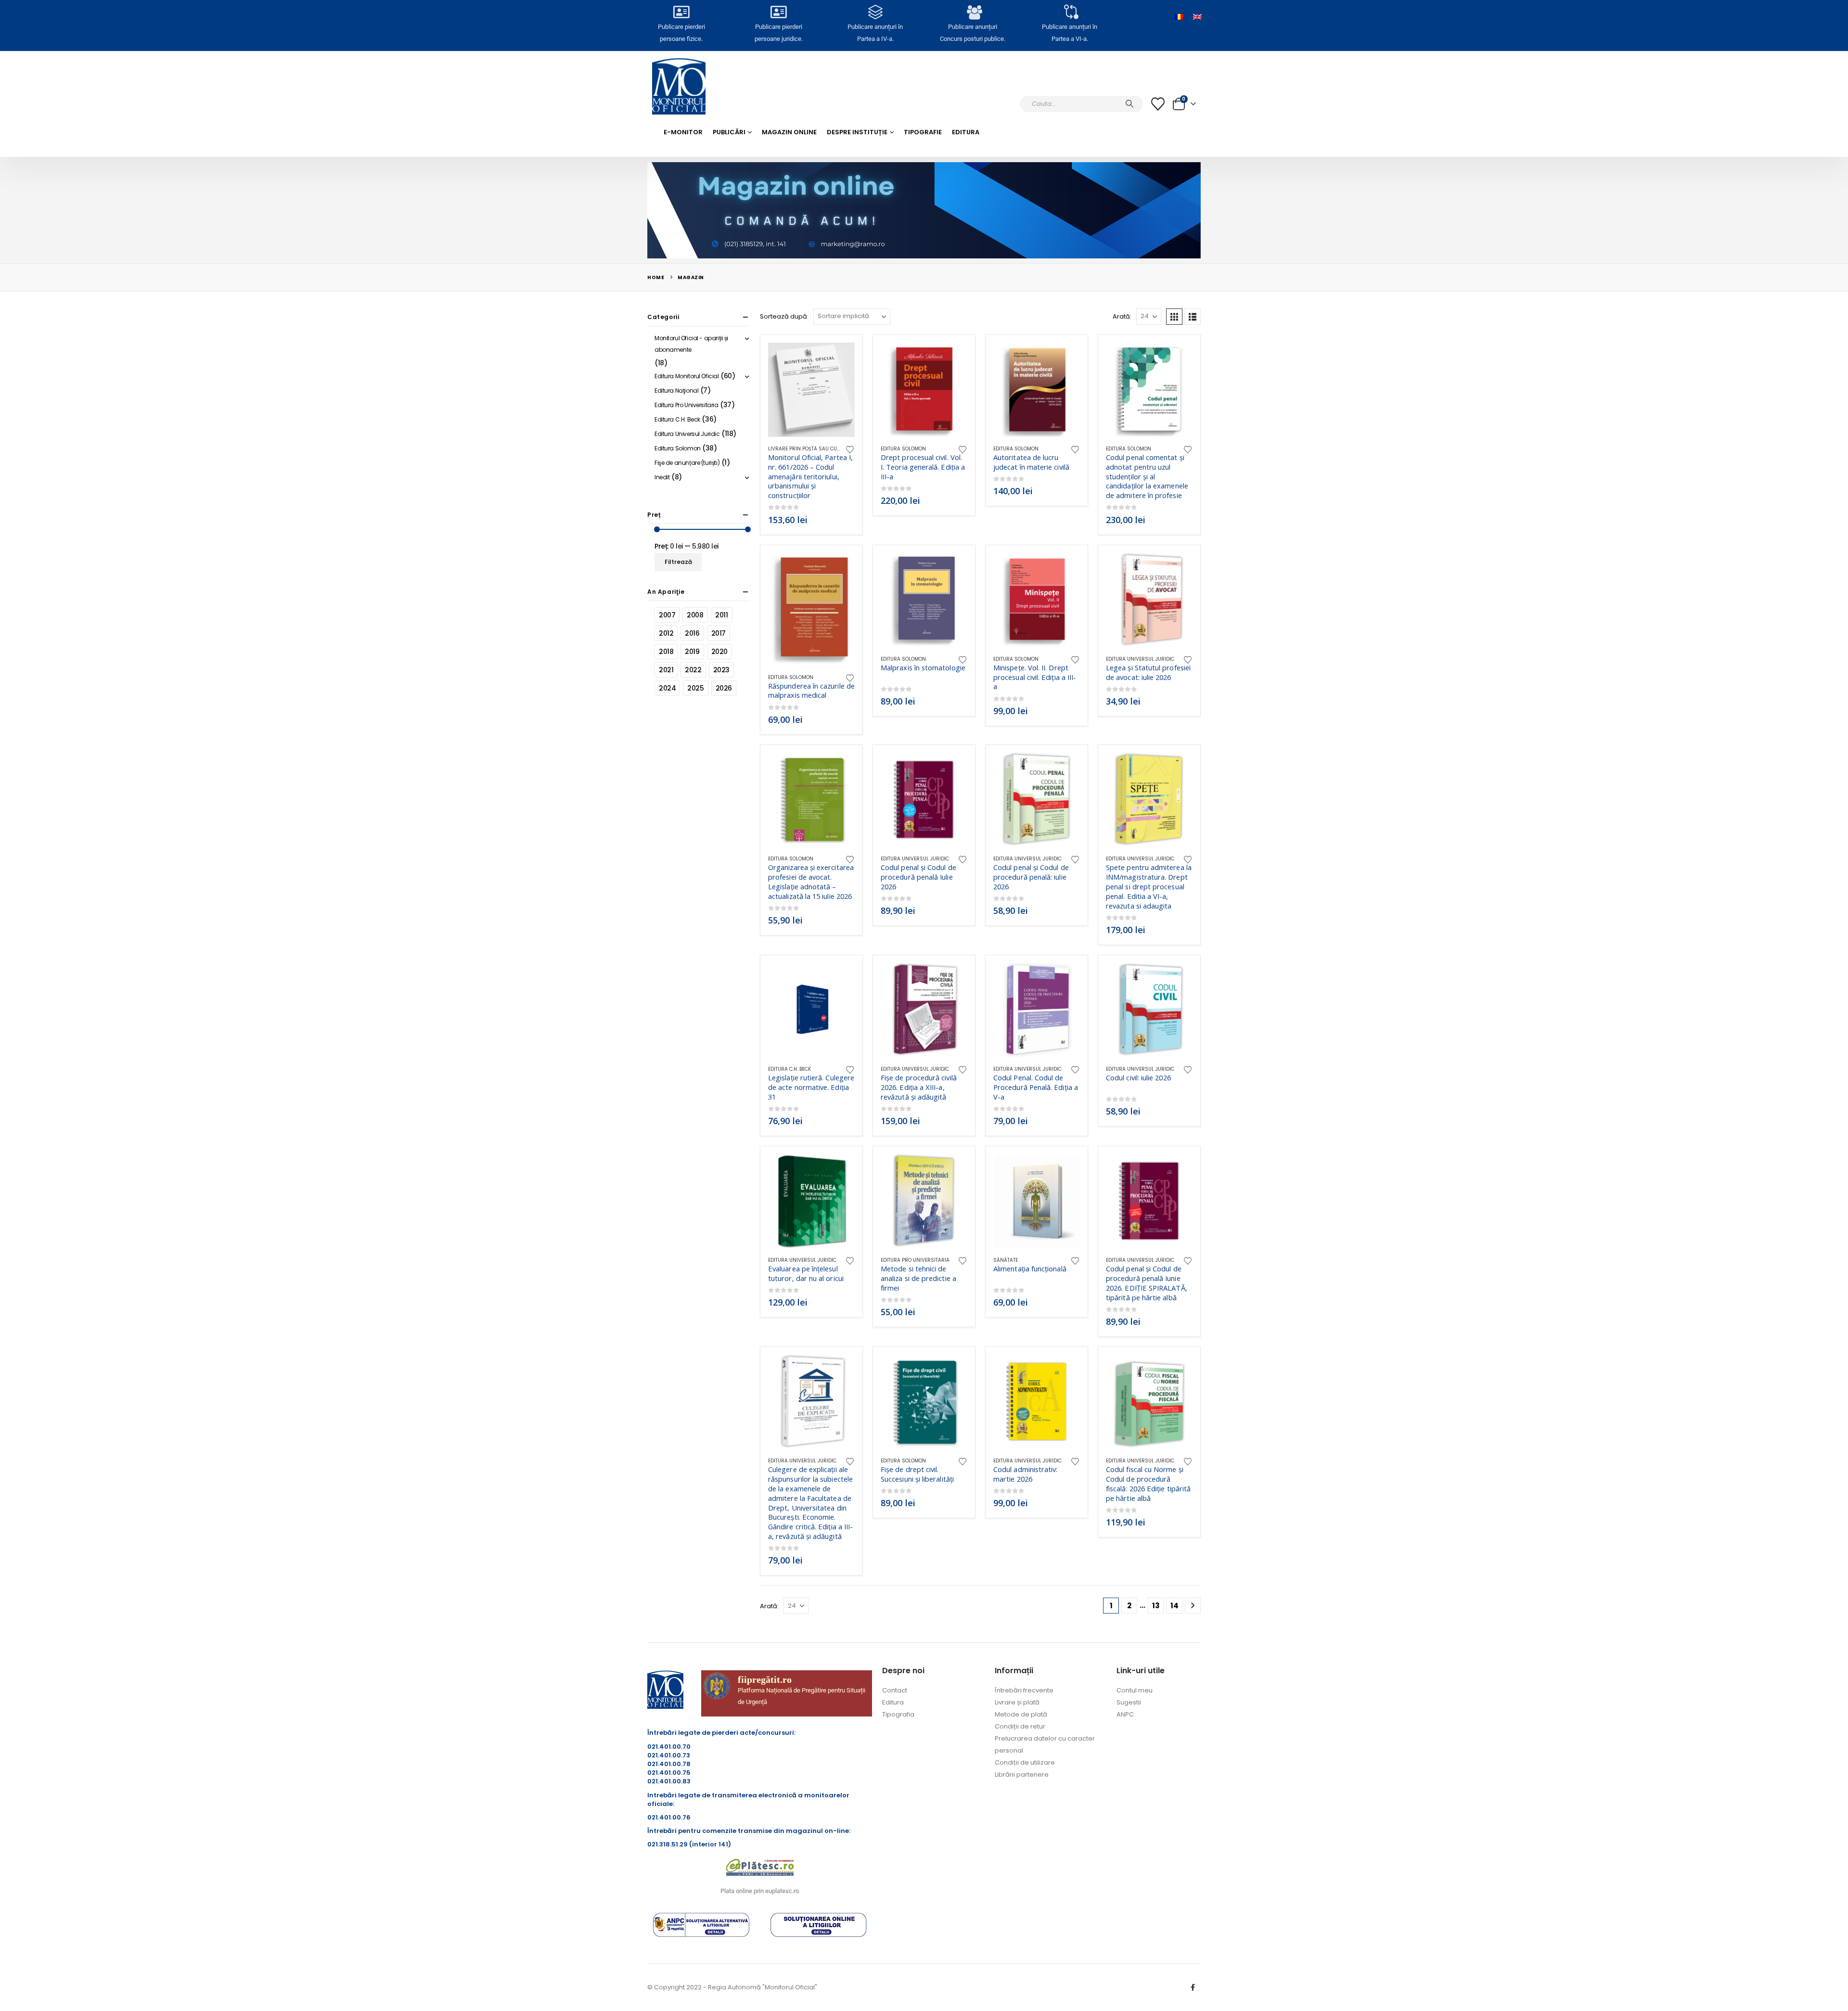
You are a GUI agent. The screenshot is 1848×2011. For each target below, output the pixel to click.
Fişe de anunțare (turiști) (687, 463)
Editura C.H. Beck (789, 1069)
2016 (692, 633)
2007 (667, 615)
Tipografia (898, 1714)
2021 (666, 670)
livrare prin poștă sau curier (808, 449)
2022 (693, 670)
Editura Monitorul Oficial (687, 376)
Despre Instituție (857, 132)
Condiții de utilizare (1025, 1762)
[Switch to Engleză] (1197, 17)
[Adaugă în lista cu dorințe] (850, 449)
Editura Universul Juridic (1140, 659)
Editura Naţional (676, 391)
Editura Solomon (903, 449)
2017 (719, 633)
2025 (695, 688)
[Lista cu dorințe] (1158, 104)
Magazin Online (789, 132)
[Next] (1193, 1606)
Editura (966, 132)
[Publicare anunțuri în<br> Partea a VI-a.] (1069, 12)
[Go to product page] (811, 390)
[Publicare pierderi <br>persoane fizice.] (681, 12)
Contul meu (1135, 1690)
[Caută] (1129, 104)
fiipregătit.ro (765, 1679)
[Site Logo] (679, 86)
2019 (692, 652)
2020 (719, 652)
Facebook (1193, 1987)
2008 (695, 615)
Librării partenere (1022, 1774)
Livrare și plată (1017, 1702)
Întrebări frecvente (1024, 1690)
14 (1174, 1606)
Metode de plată (1021, 1714)
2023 (721, 670)
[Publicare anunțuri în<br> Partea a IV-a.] (875, 12)
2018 (666, 652)
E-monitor (683, 132)
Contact (895, 1690)
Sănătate (1006, 1260)
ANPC (1125, 1714)
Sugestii (1129, 1702)
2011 (721, 615)
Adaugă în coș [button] (839, 359)
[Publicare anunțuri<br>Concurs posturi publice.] (973, 12)
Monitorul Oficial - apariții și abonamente (691, 344)
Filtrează (678, 562)
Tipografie (923, 132)
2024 (667, 688)
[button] (1174, 317)
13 (1156, 1606)
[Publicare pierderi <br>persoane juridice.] (778, 12)
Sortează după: (784, 316)
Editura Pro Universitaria (915, 1260)
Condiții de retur (1020, 1726)
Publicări (729, 132)
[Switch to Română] (1179, 17)
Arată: (1122, 316)
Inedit (662, 477)
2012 (666, 633)
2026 (724, 688)
